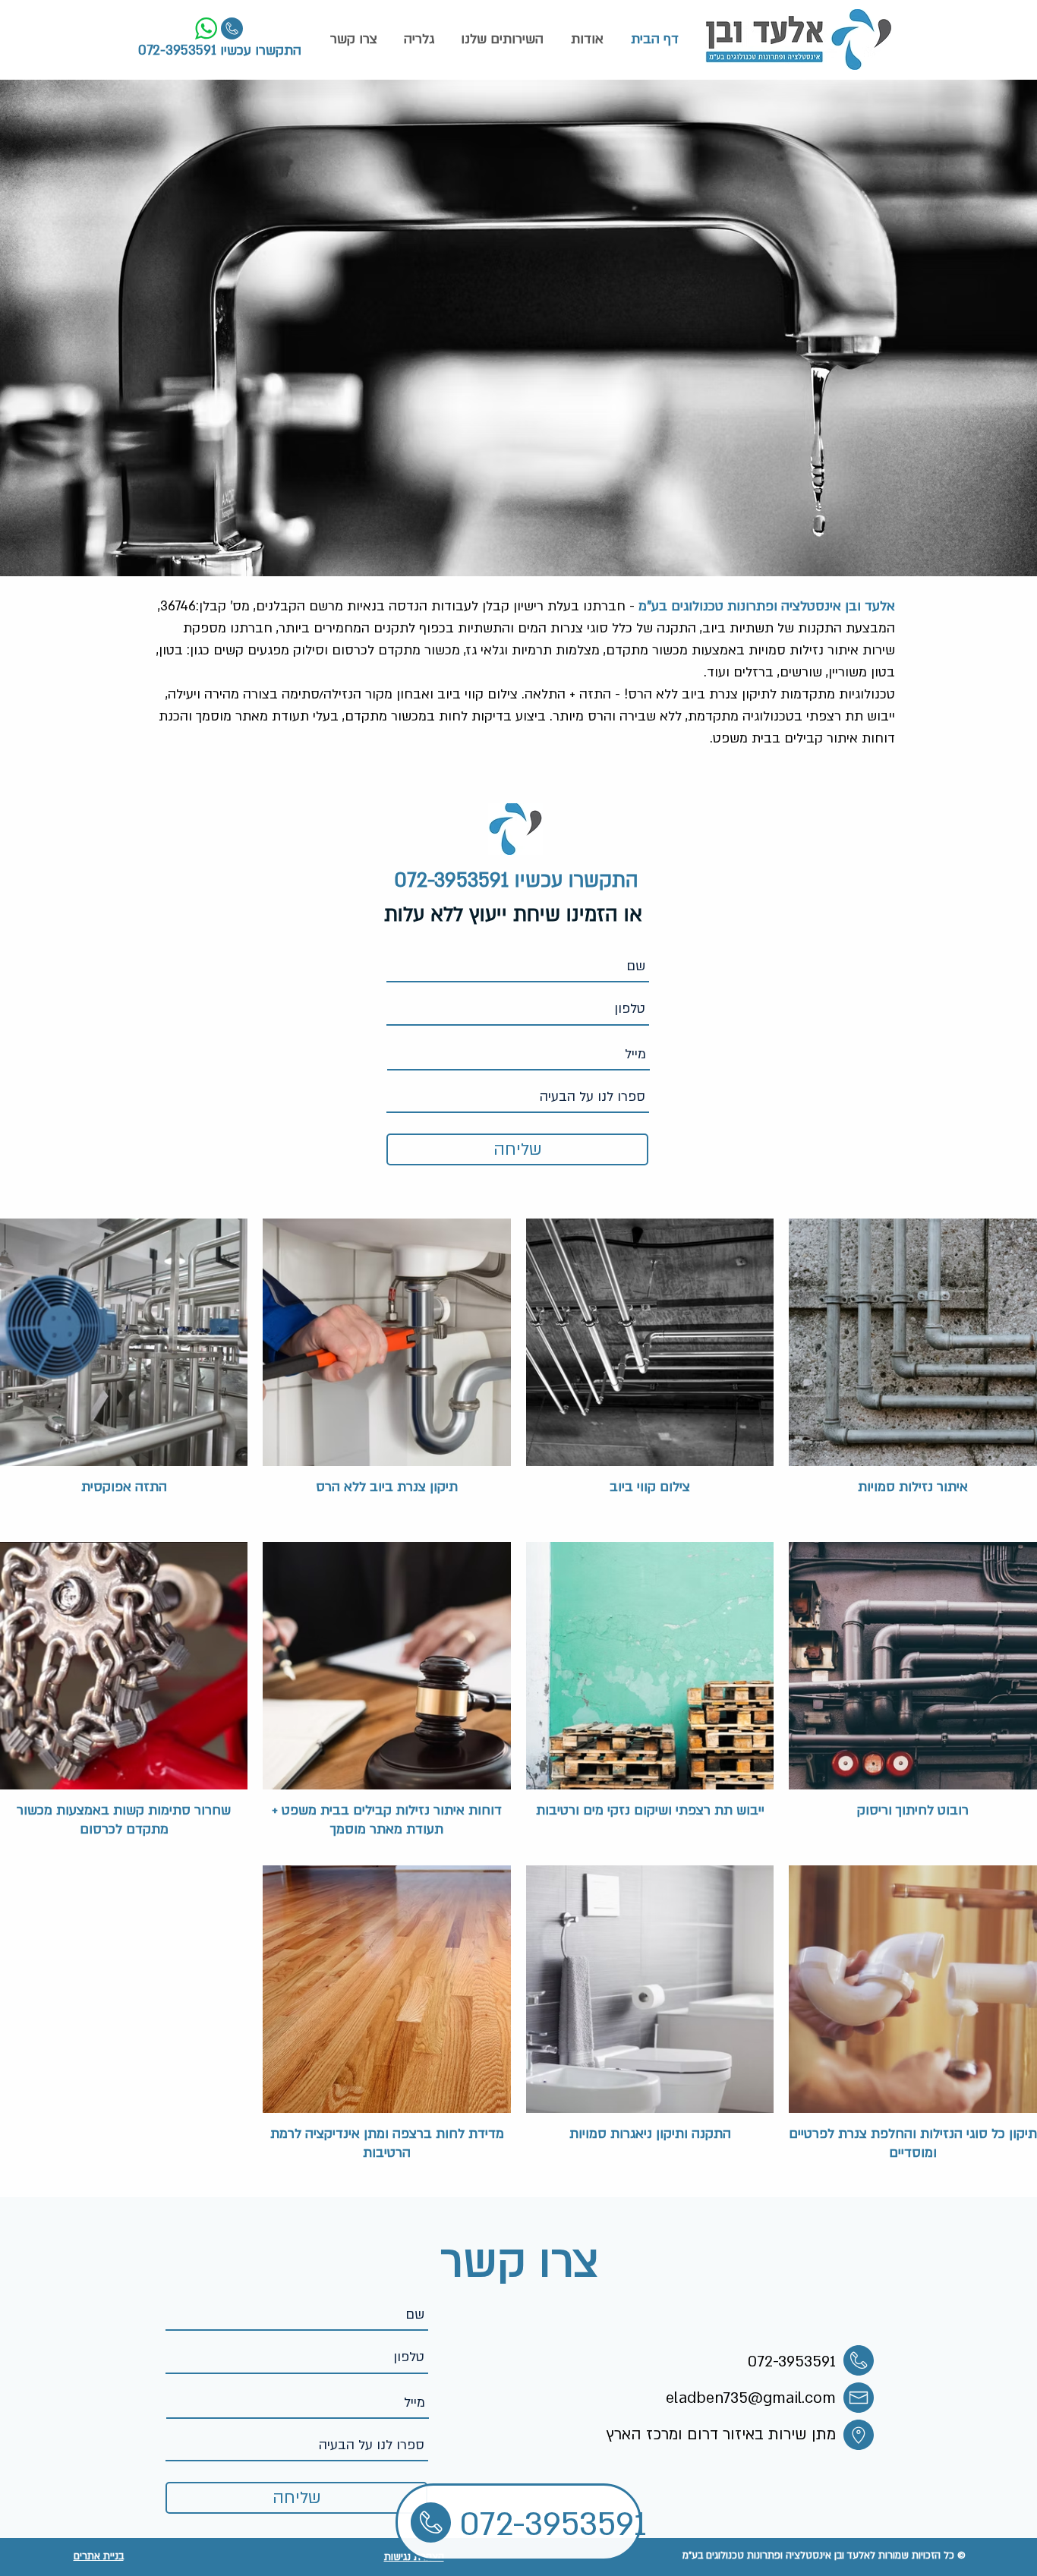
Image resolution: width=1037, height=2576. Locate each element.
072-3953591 (177, 50)
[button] (502, 39)
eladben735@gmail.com (751, 2398)
